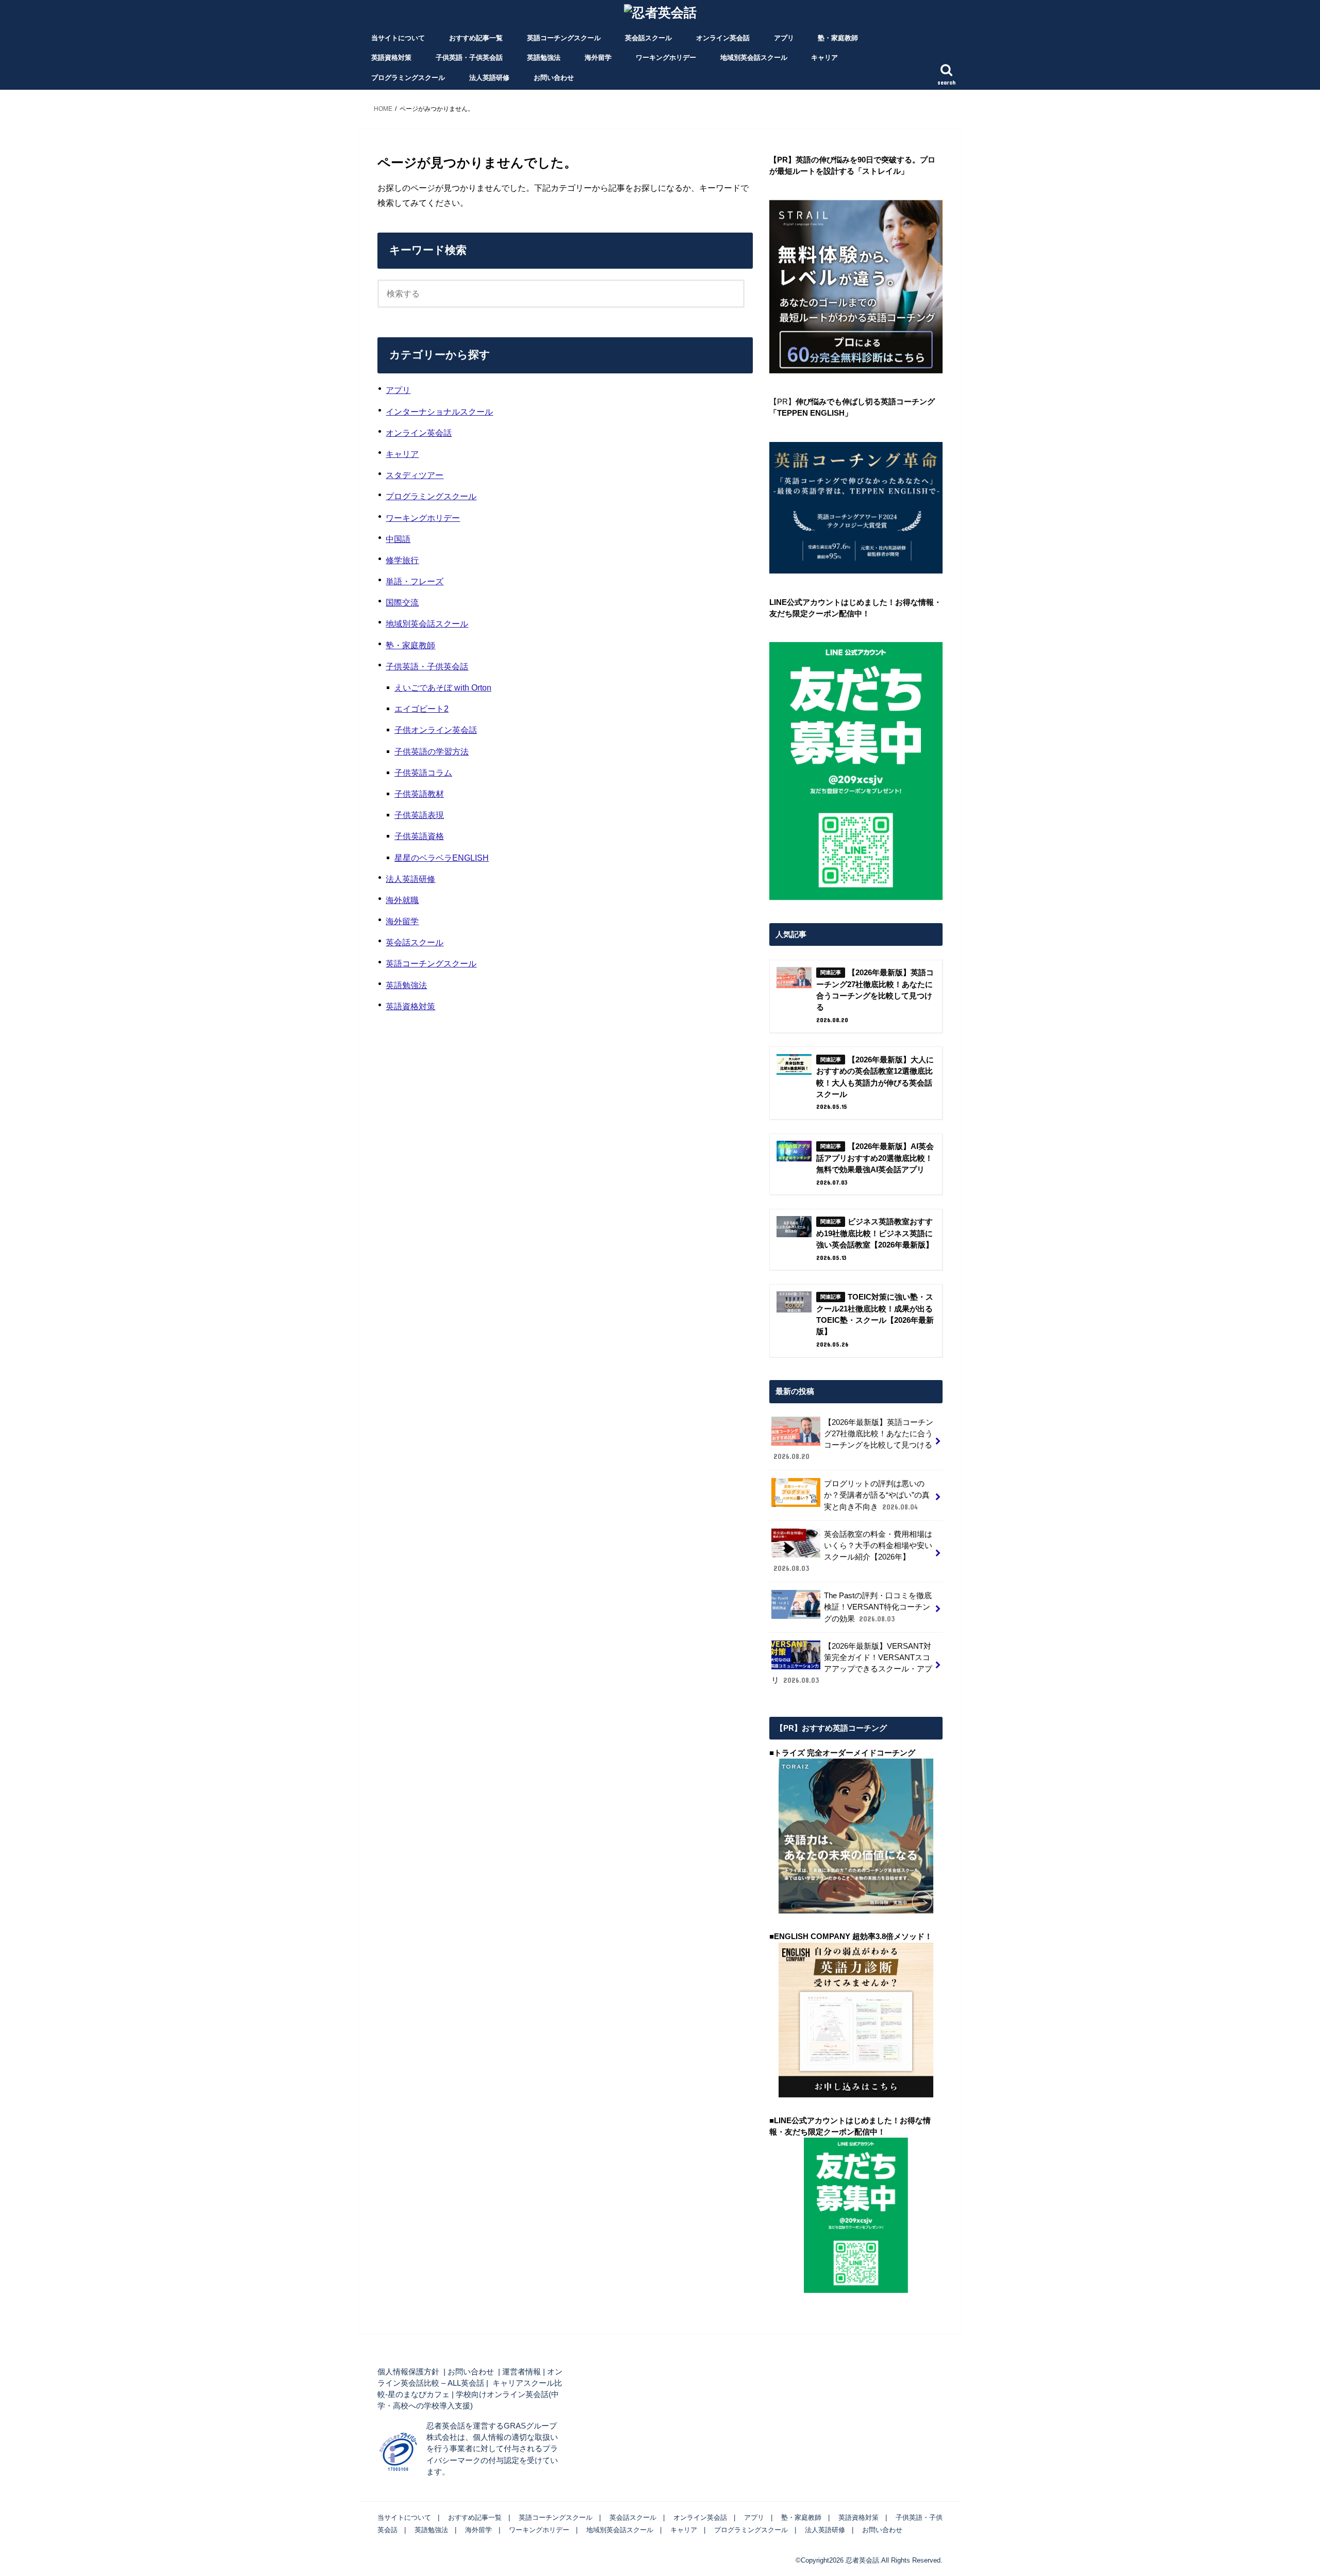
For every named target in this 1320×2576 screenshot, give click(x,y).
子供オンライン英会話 (436, 730)
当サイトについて (398, 38)
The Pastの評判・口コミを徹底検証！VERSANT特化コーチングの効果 (878, 1607)
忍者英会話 (862, 2560)
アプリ (784, 38)
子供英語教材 (419, 794)
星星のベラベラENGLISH (442, 858)
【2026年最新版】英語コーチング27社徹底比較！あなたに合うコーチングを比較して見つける (853, 1440)
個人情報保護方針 (408, 2372)
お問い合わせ (554, 78)
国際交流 (402, 602)
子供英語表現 (419, 815)
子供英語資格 (419, 836)
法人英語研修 (489, 78)
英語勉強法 (544, 58)
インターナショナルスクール (439, 412)
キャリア (824, 58)
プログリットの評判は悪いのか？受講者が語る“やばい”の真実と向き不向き (877, 1495)
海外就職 (402, 900)
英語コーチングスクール (564, 38)
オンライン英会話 (723, 38)
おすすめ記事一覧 (476, 38)
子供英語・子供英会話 (469, 58)
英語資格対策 (391, 58)
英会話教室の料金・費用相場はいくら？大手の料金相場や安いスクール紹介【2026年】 (853, 1552)
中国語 (398, 539)
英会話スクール (648, 38)
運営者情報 (522, 2372)
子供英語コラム (423, 773)
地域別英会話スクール (754, 58)
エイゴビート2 (422, 709)
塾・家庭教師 (838, 38)
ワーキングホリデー (666, 58)
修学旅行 (402, 560)
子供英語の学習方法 (432, 751)
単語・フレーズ (415, 581)
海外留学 (598, 58)
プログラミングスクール (408, 78)
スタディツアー (415, 475)
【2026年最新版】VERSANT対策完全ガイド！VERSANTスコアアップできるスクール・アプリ (852, 1663)
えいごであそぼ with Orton (443, 687)
